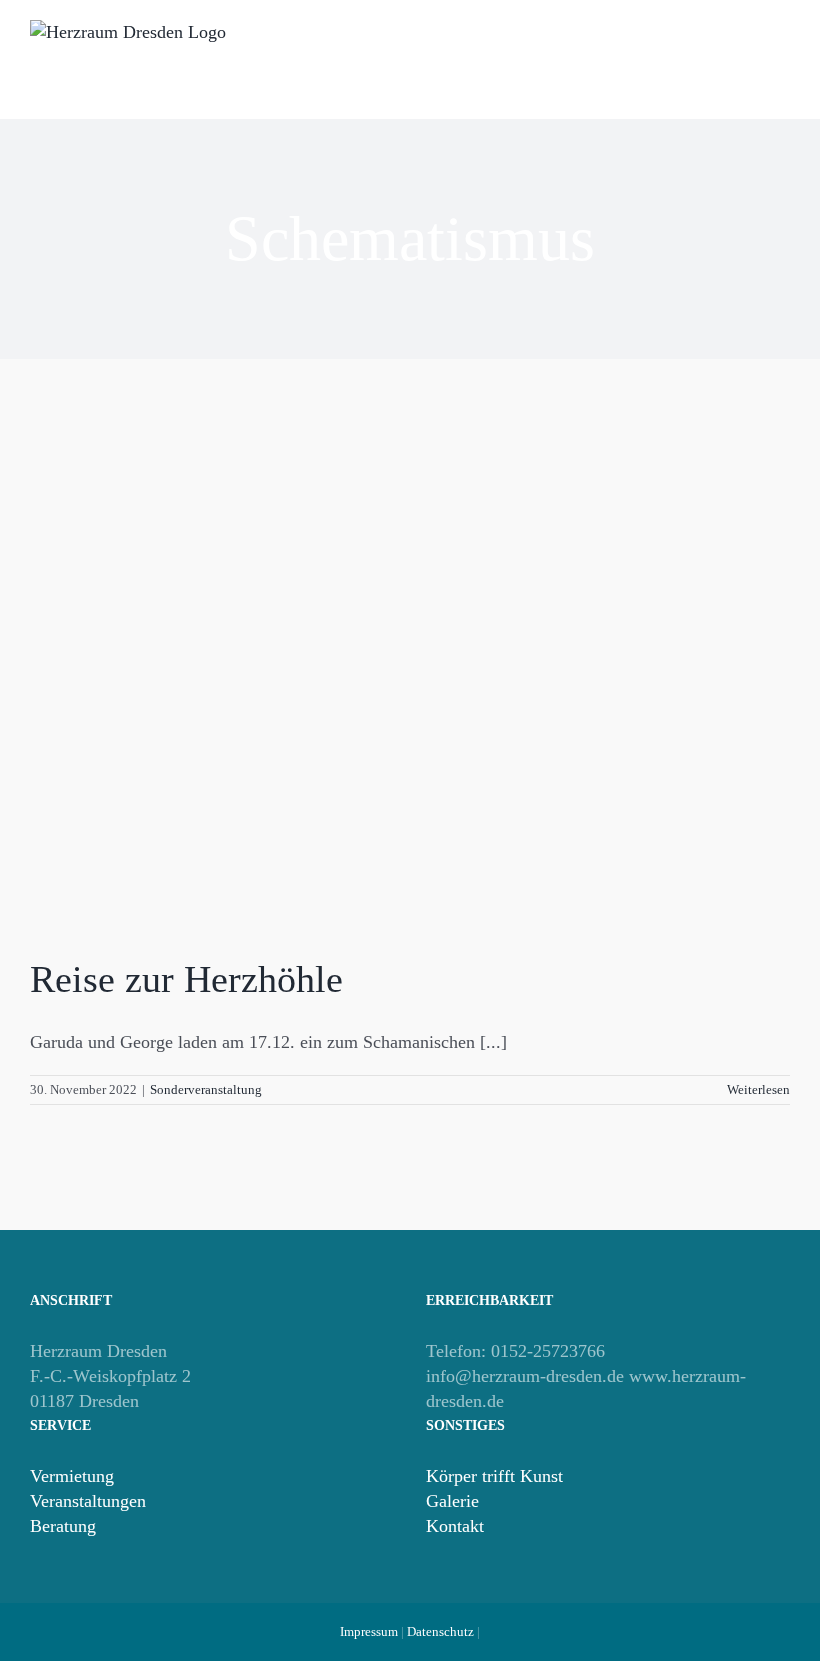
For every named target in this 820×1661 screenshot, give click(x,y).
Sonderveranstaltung (206, 1089)
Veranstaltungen (88, 1501)
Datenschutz (440, 1631)
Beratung (63, 1526)
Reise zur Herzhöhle (186, 979)
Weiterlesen (758, 1089)
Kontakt (455, 1526)
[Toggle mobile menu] (782, 70)
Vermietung (72, 1476)
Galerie (452, 1501)
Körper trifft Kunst (494, 1476)
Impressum (369, 1631)
